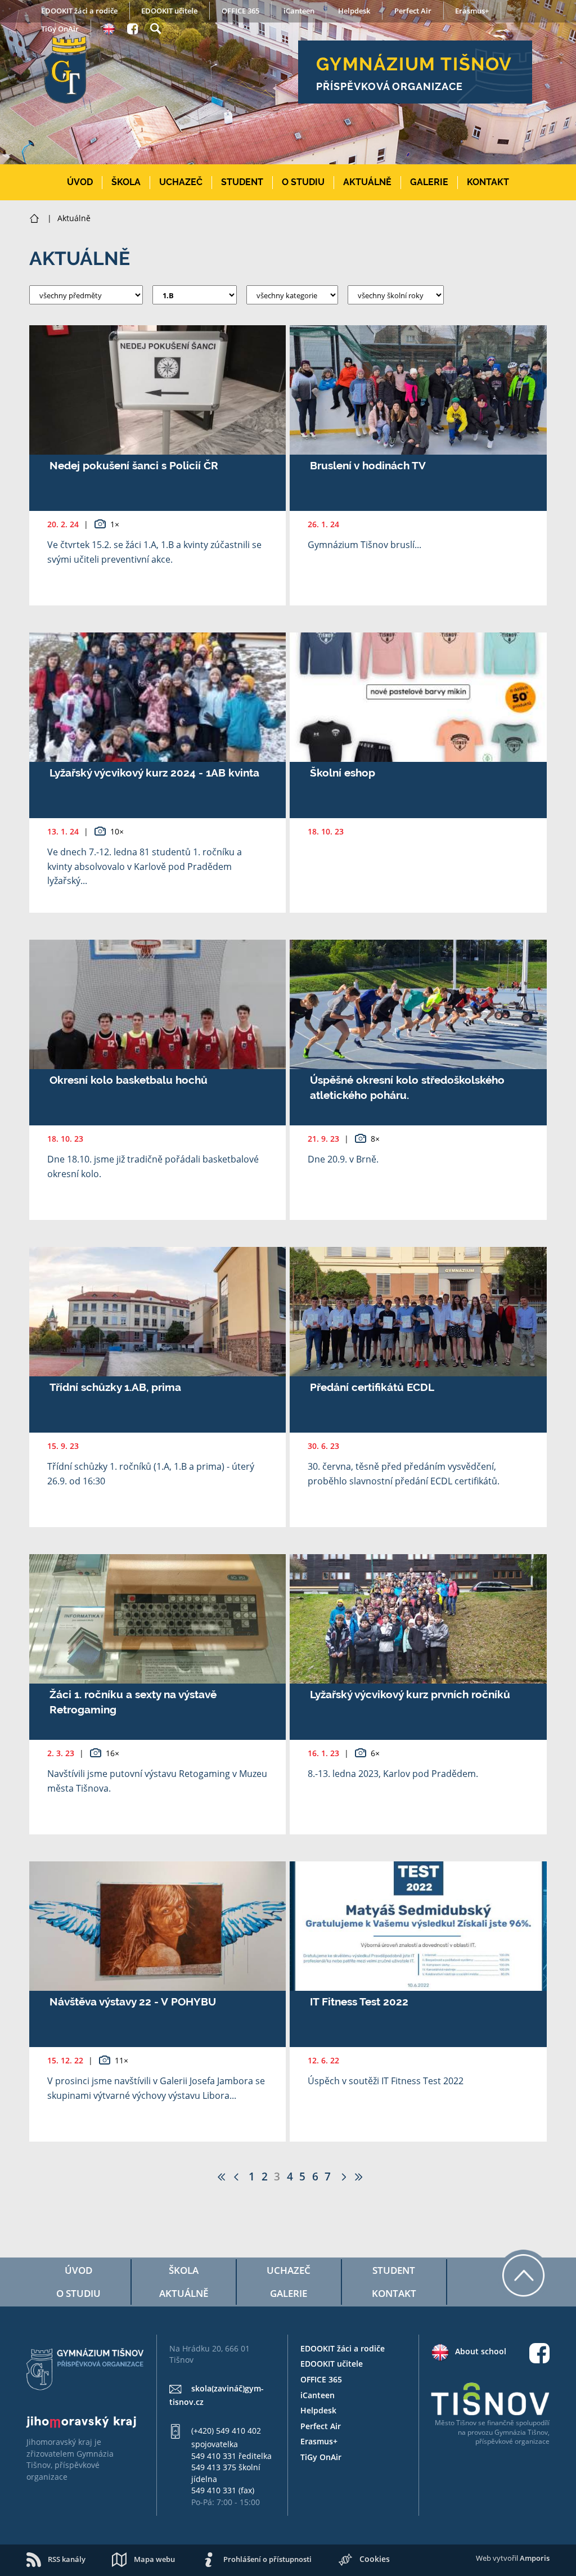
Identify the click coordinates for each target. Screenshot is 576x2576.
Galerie (289, 2293)
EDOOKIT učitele (169, 11)
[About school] (109, 28)
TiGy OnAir (60, 29)
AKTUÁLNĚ (367, 182)
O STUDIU (303, 182)
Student (394, 2270)
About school (481, 2351)
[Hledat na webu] (156, 27)
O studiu (78, 2293)
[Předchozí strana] (238, 2176)
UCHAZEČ (181, 182)
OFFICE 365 (240, 11)
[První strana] (221, 2176)
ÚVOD (80, 182)
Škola (184, 2270)
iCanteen (299, 11)
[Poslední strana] (359, 2176)
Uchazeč (289, 2270)
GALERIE (429, 182)
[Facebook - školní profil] (132, 27)
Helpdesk (354, 11)
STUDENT (242, 182)
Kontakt (394, 2293)
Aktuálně (184, 2293)
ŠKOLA (126, 182)
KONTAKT (488, 182)
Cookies (375, 2559)
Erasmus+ (472, 11)
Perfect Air (413, 11)
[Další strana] (342, 2176)
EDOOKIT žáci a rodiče (79, 11)
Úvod (78, 2270)
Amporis (535, 2558)
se (482, 2423)
